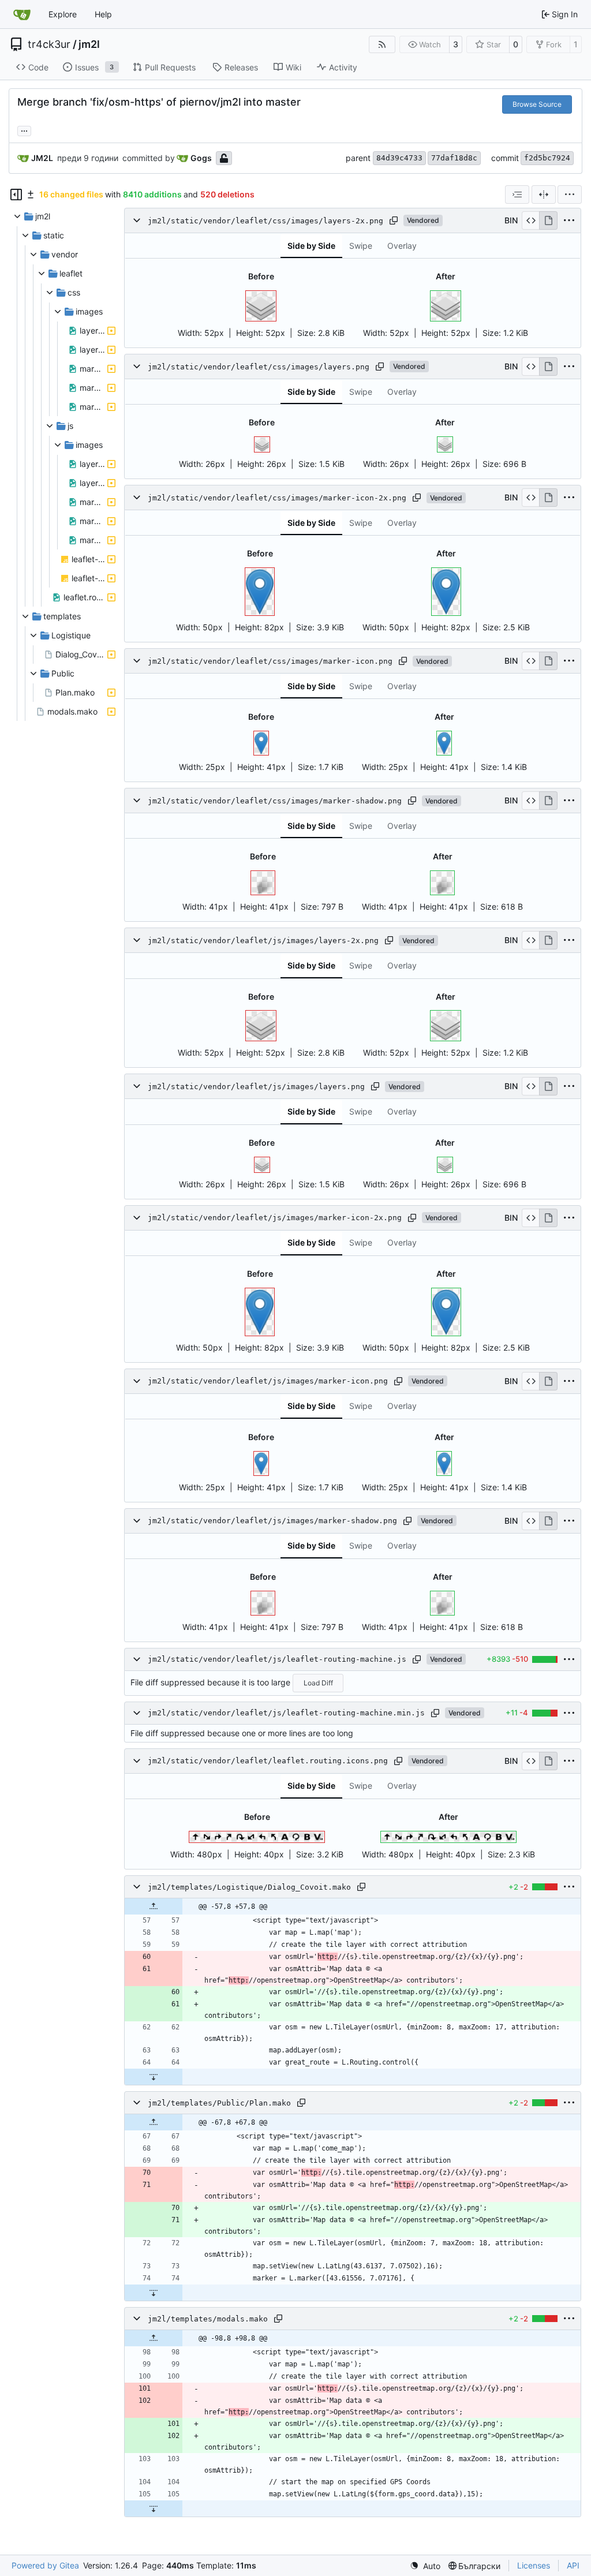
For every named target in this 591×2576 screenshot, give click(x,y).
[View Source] (531, 220)
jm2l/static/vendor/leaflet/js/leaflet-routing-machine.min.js (286, 1713)
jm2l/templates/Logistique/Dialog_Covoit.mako (249, 1887)
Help (103, 14)
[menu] (570, 195)
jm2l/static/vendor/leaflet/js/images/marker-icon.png (268, 1381)
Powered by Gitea (45, 2565)
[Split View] (544, 195)
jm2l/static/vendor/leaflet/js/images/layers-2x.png (263, 941)
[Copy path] (394, 220)
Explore (63, 14)
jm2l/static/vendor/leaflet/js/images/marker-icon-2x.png (275, 1218)
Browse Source (537, 104)
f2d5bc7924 (547, 158)
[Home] (22, 14)
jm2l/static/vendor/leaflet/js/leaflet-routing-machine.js (277, 1659)
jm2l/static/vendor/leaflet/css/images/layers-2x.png (265, 221)
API (573, 2565)
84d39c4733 (399, 158)
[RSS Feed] (382, 44)
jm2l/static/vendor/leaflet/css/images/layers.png (259, 367)
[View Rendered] (548, 220)
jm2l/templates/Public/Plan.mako (219, 2103)
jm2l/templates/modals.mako (208, 2319)
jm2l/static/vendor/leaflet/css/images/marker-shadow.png (275, 801)
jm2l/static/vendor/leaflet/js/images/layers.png (256, 1087)
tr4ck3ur (49, 44)
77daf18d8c (454, 158)
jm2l (89, 44)
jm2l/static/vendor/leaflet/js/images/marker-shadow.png (272, 1521)
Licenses (534, 2565)
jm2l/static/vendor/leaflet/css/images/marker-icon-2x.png (277, 498)
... (24, 130)
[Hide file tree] (16, 195)
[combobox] (517, 195)
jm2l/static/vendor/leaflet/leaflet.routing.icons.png (268, 1761)
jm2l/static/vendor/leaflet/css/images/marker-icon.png (270, 661)
